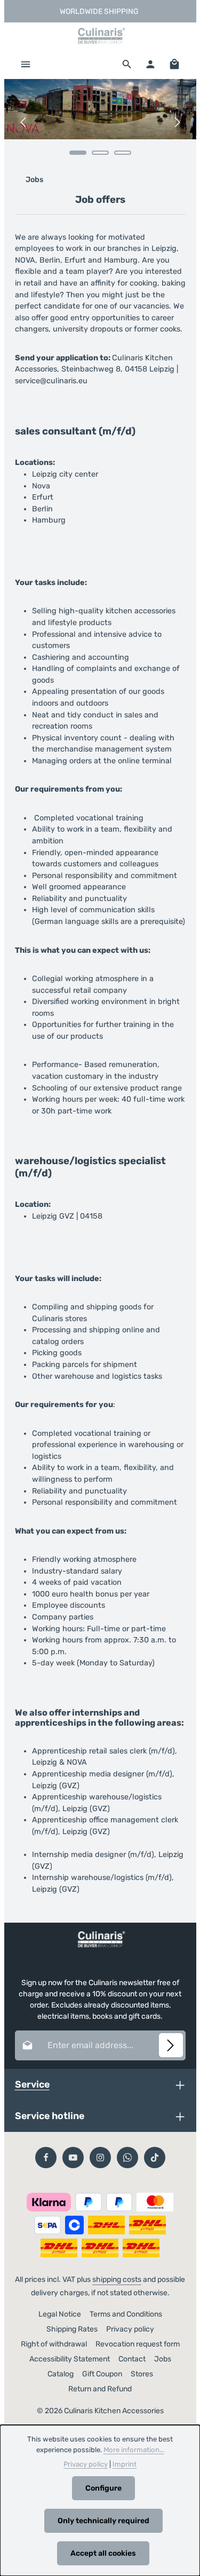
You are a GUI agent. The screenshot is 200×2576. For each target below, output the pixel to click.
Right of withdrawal (54, 2344)
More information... (134, 2450)
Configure (103, 2488)
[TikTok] (155, 2158)
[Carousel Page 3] (123, 153)
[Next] (177, 122)
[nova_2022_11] (100, 109)
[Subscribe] (171, 2045)
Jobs (163, 2359)
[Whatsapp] (127, 2158)
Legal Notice (60, 2314)
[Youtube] (73, 2158)
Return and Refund (100, 2389)
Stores (142, 2374)
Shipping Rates (72, 2329)
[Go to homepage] (100, 36)
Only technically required (103, 2521)
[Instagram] (100, 2158)
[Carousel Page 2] (100, 153)
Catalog (61, 2374)
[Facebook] (46, 2158)
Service (32, 2084)
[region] (100, 123)
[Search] (127, 64)
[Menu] (26, 64)
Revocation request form (138, 2344)
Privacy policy (130, 2329)
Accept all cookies (103, 2553)
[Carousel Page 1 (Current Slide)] (78, 153)
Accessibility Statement (70, 2359)
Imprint (125, 2464)
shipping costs (117, 2279)
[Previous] (24, 122)
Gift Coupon (102, 2374)
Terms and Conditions (126, 2314)
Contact (132, 2359)
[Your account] (150, 64)
